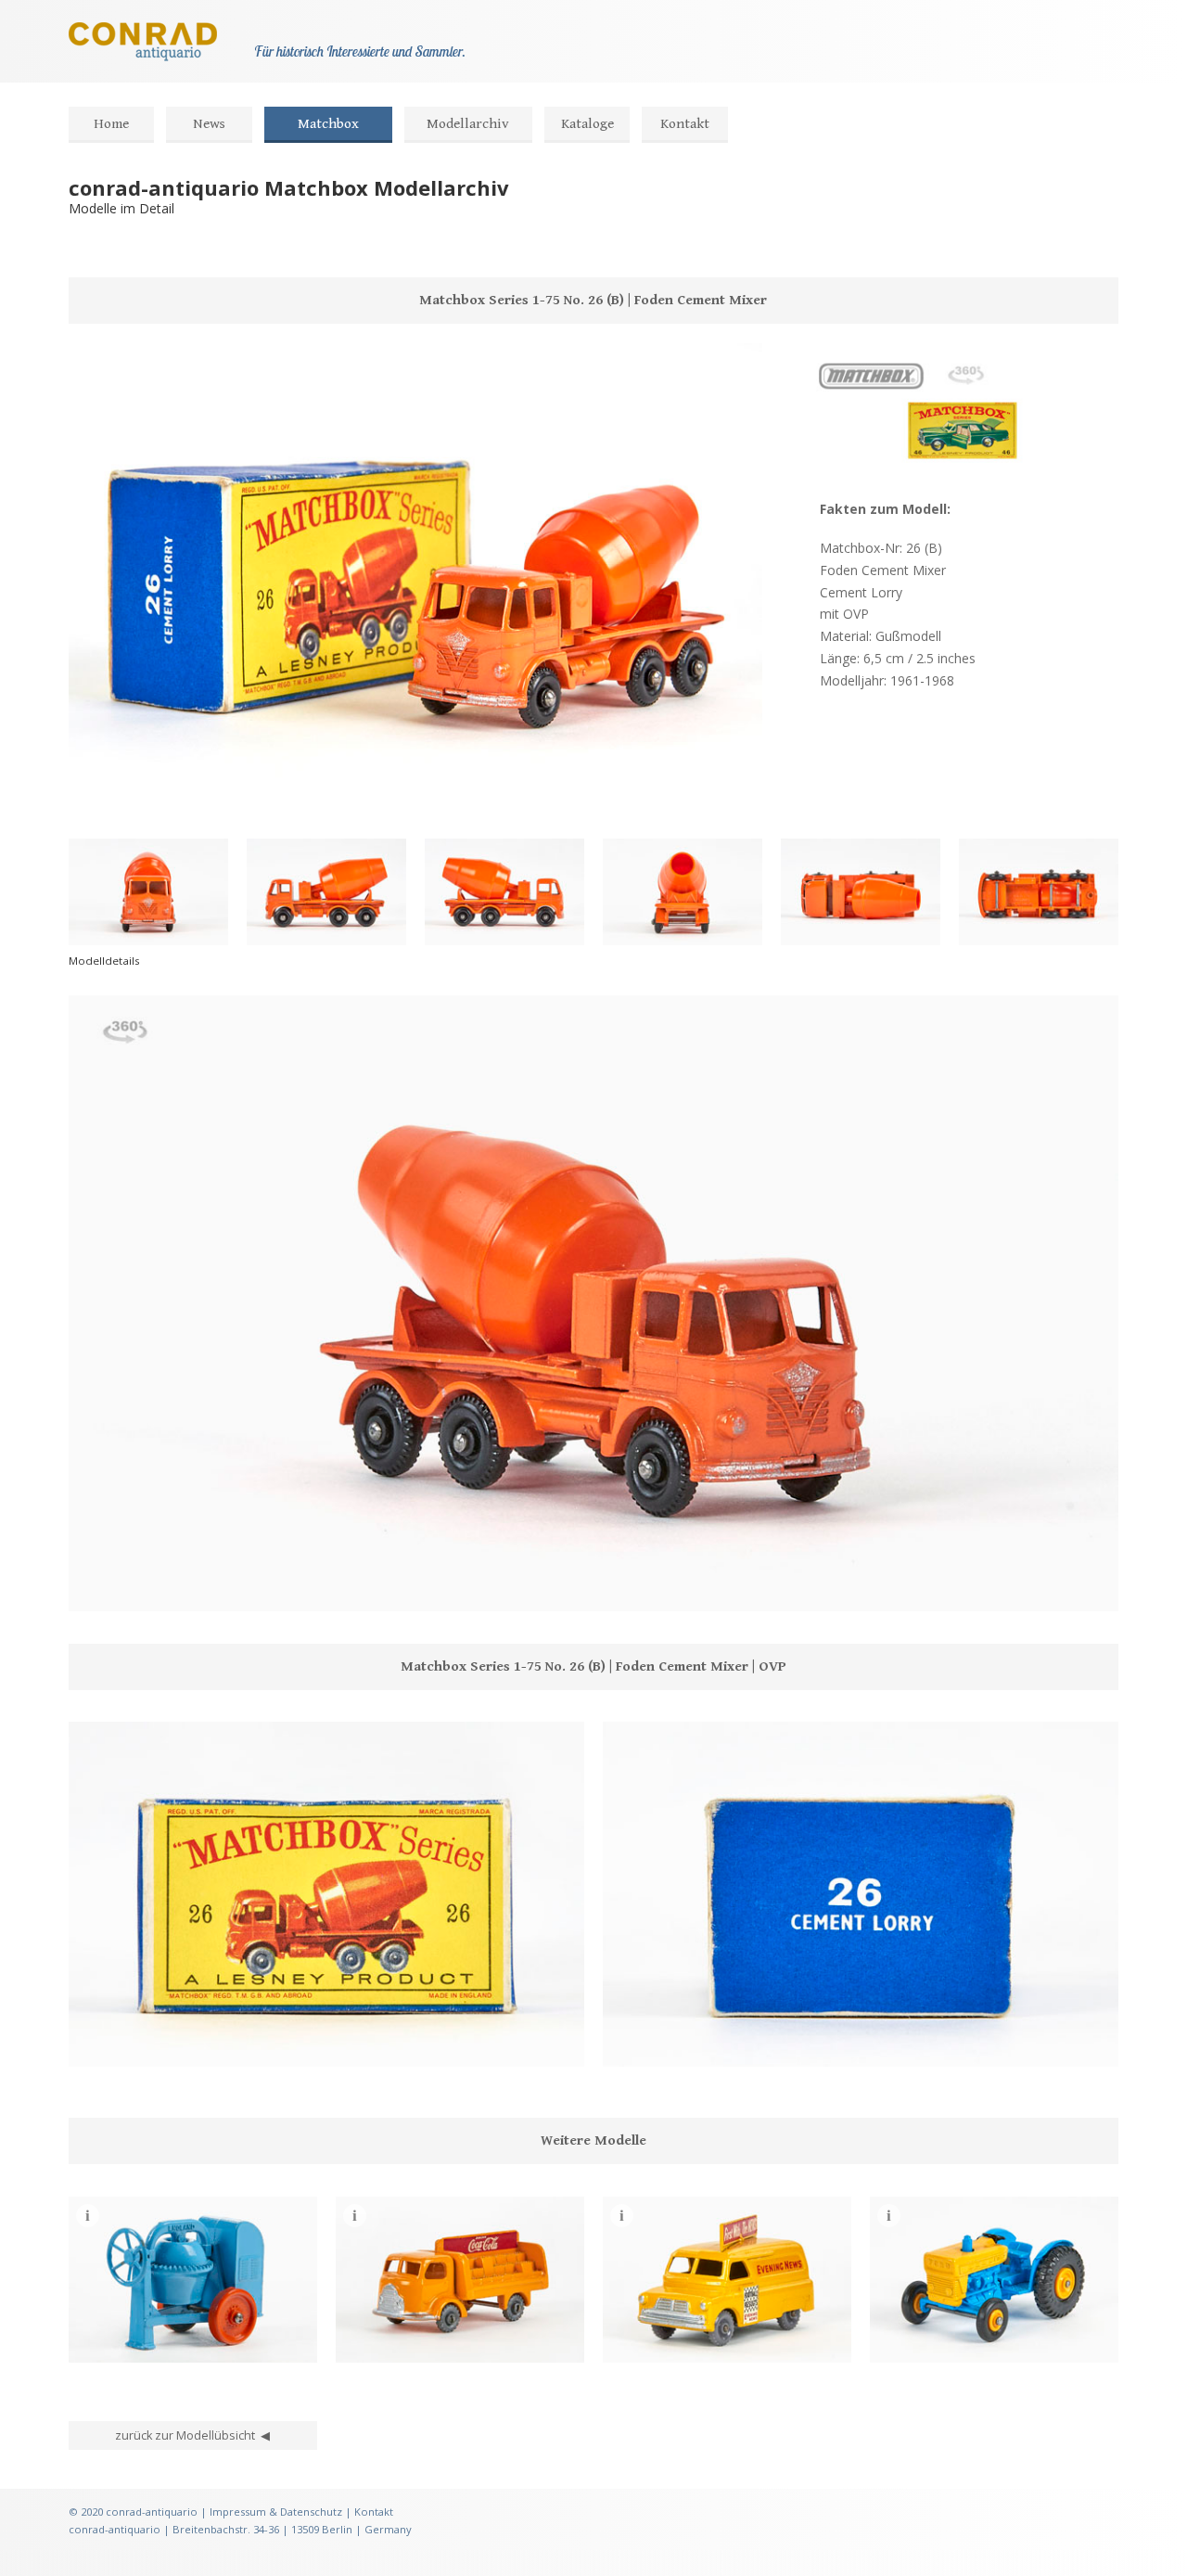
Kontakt (685, 124)
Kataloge (587, 124)
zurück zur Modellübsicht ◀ (192, 2435)
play (122, 1587)
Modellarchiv (468, 124)
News (209, 124)
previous (93, 1587)
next (152, 1587)
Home (111, 124)
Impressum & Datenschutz (276, 2512)
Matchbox (328, 124)
